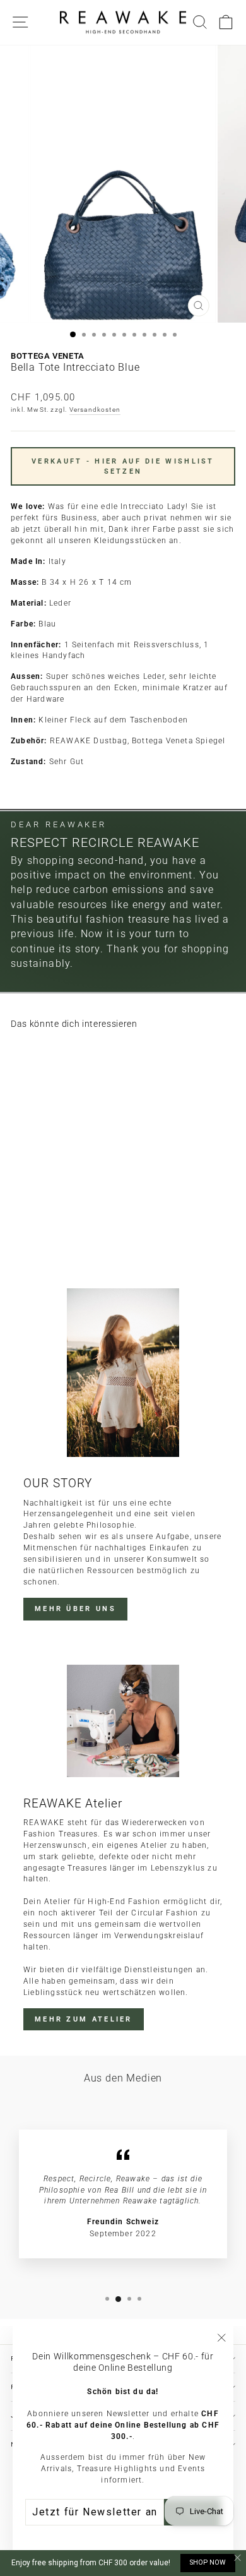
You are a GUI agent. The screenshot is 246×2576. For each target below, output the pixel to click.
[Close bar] (238, 2558)
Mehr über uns (75, 1609)
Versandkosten (95, 410)
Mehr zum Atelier (84, 2019)
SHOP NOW (208, 2562)
